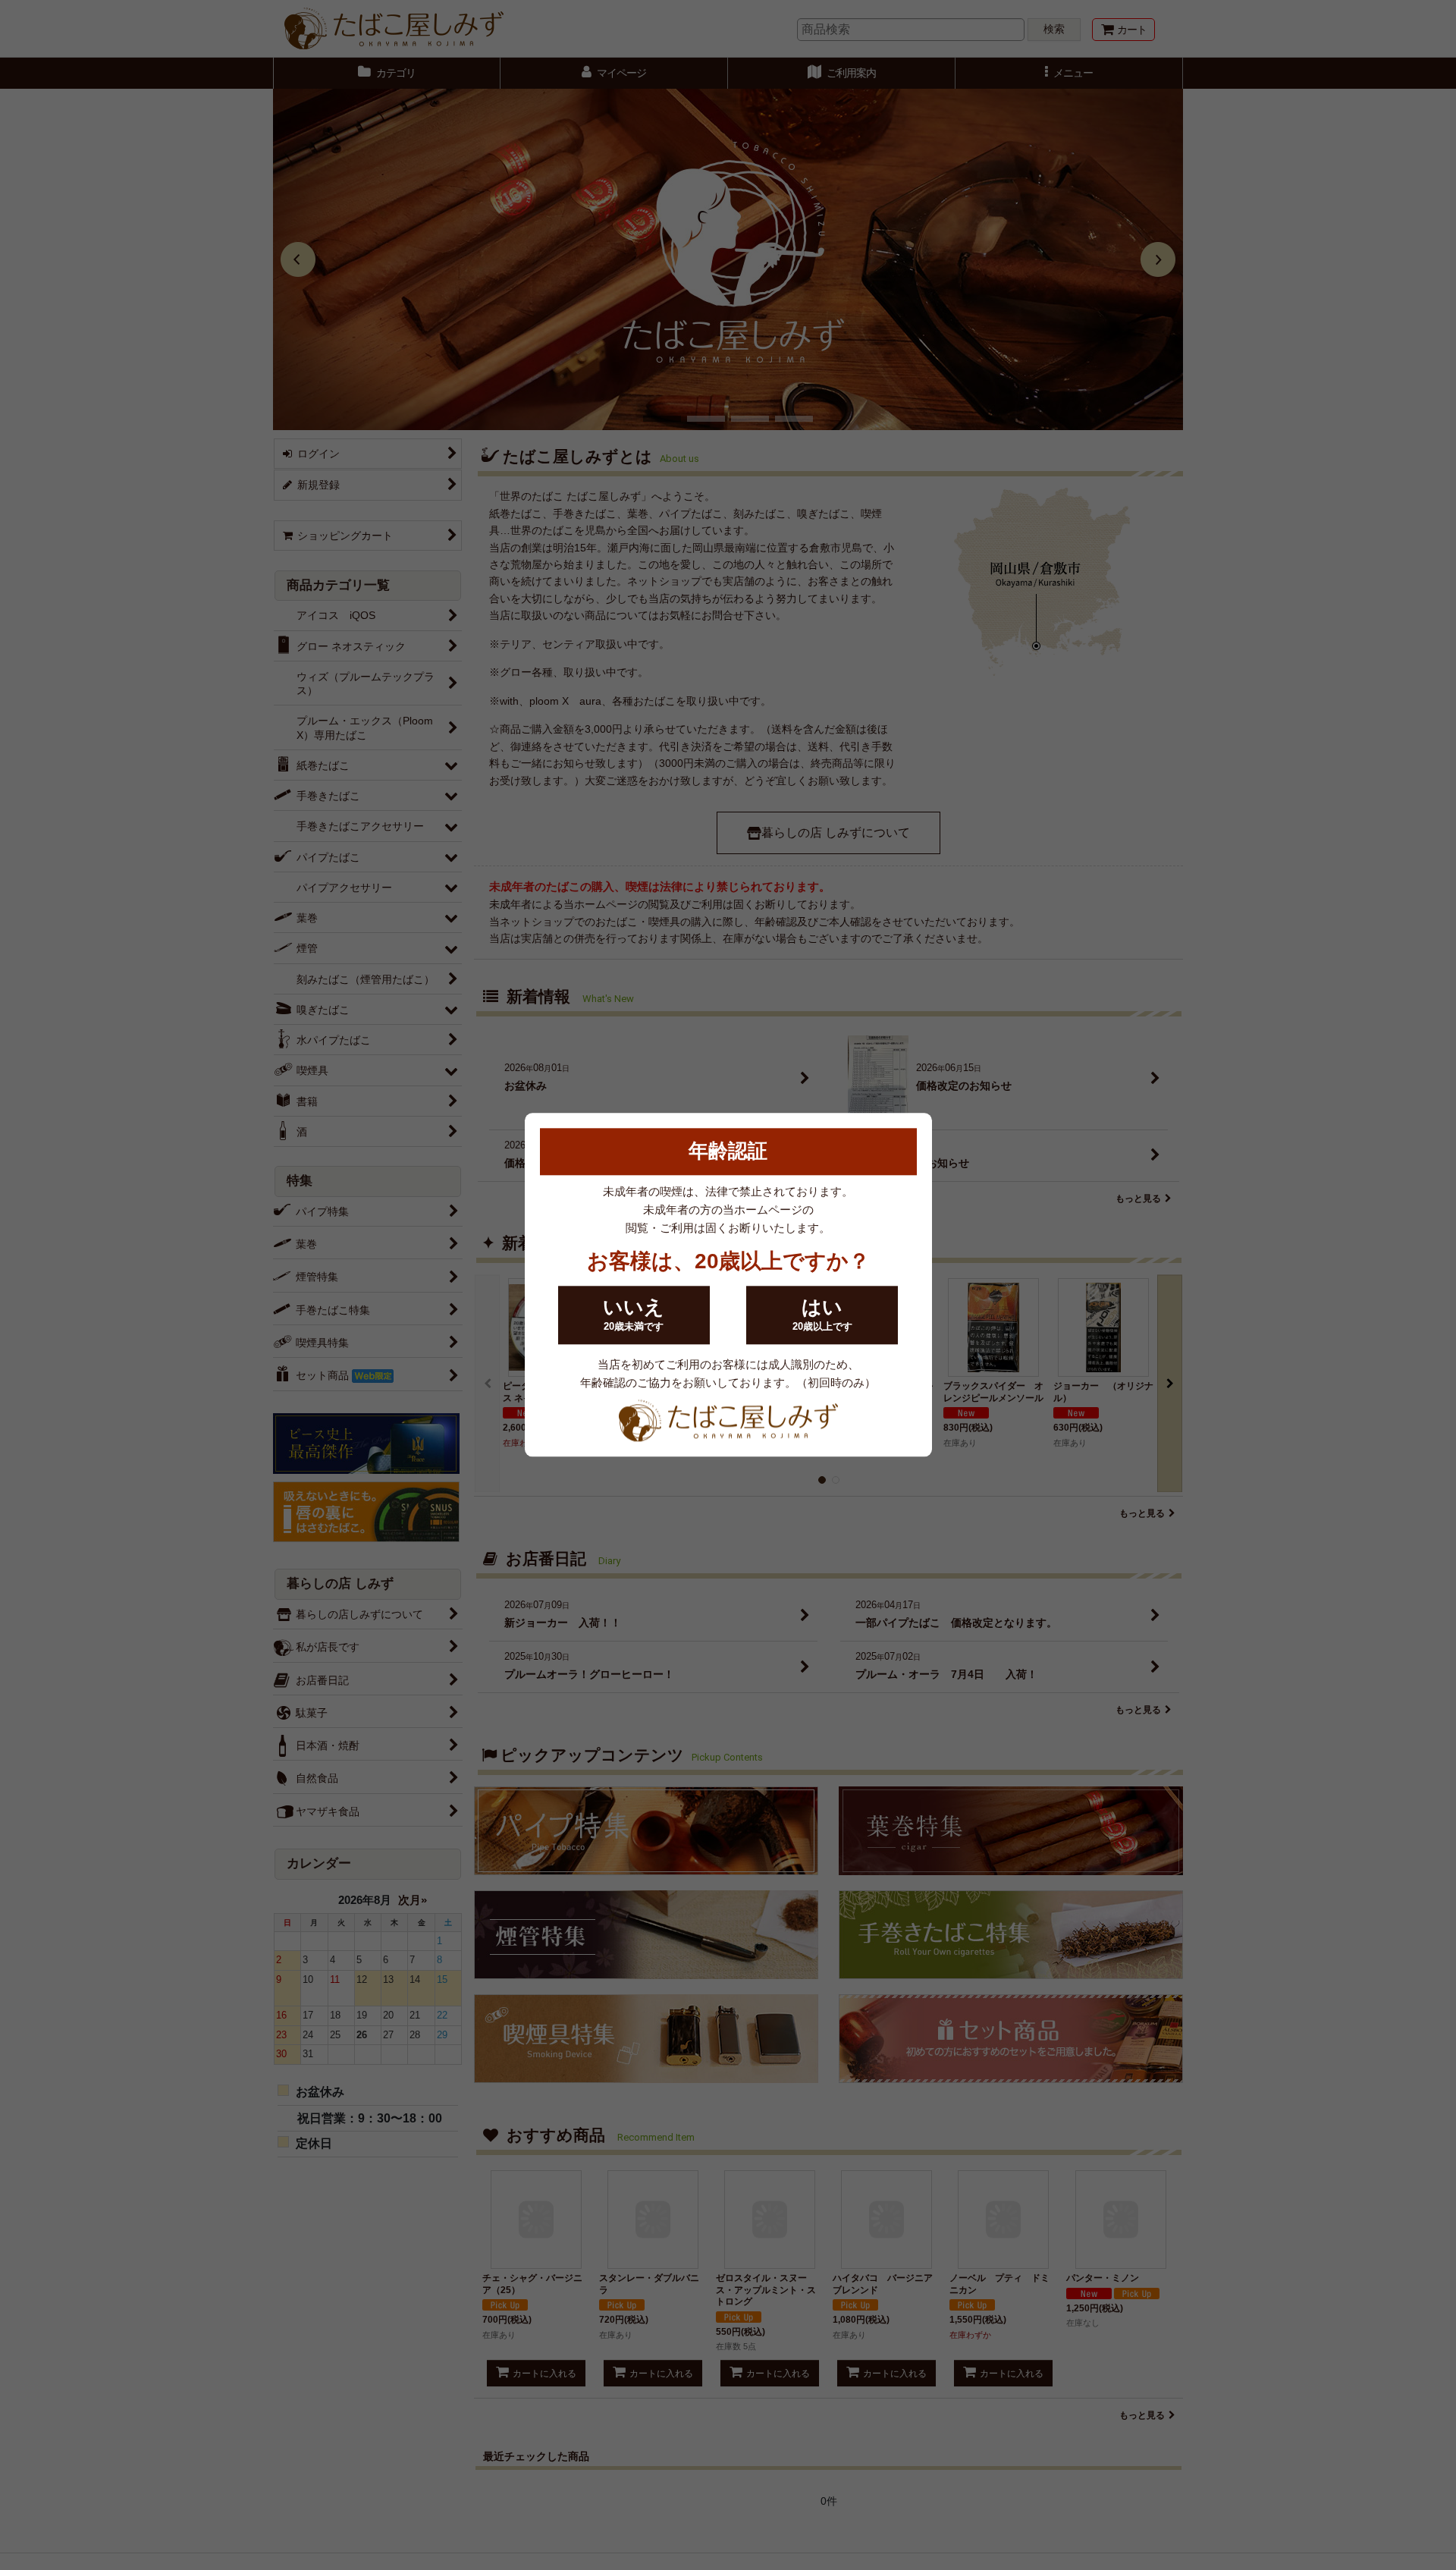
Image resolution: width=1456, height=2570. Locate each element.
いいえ (634, 1315)
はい (822, 1315)
